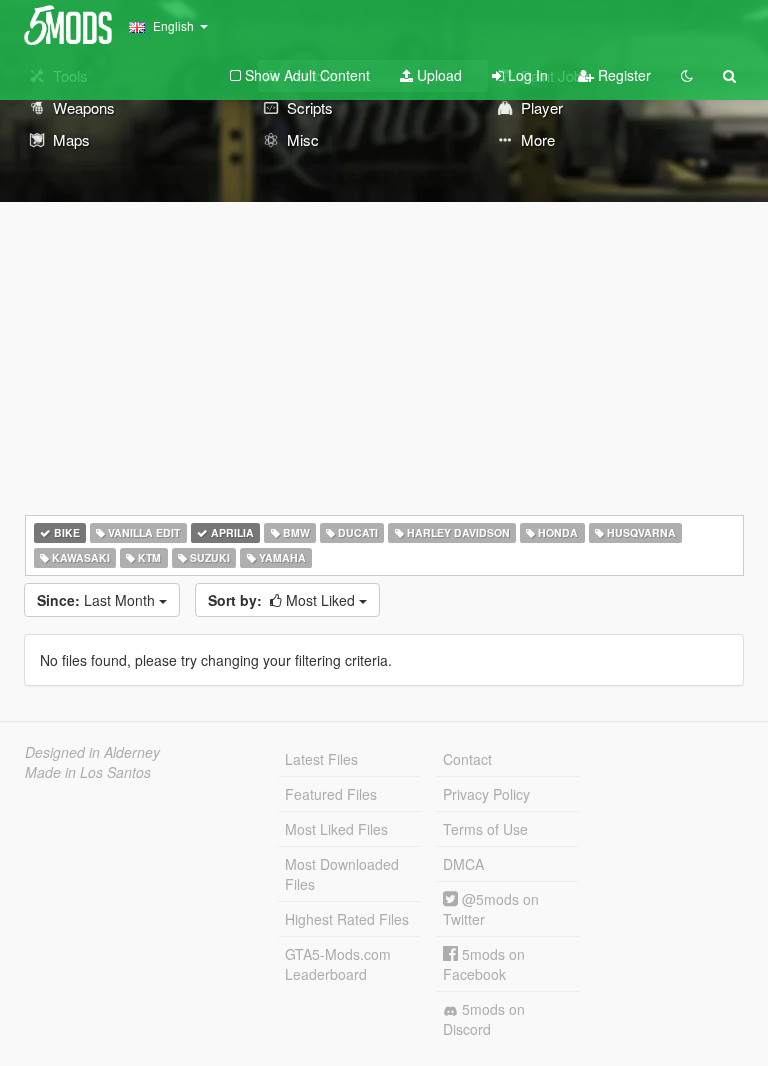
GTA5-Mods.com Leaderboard (338, 964)
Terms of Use (485, 829)
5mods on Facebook (484, 964)
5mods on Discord (484, 1019)
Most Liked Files (336, 829)
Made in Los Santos (88, 772)
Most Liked (283, 600)
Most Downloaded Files (342, 874)
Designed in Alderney (92, 752)
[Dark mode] (687, 75)
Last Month (98, 600)
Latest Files (321, 759)
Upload (437, 75)
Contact (467, 759)
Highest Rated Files (347, 919)
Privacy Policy (486, 794)
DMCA (463, 864)
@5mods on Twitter (491, 909)
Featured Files (331, 794)
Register (622, 75)
